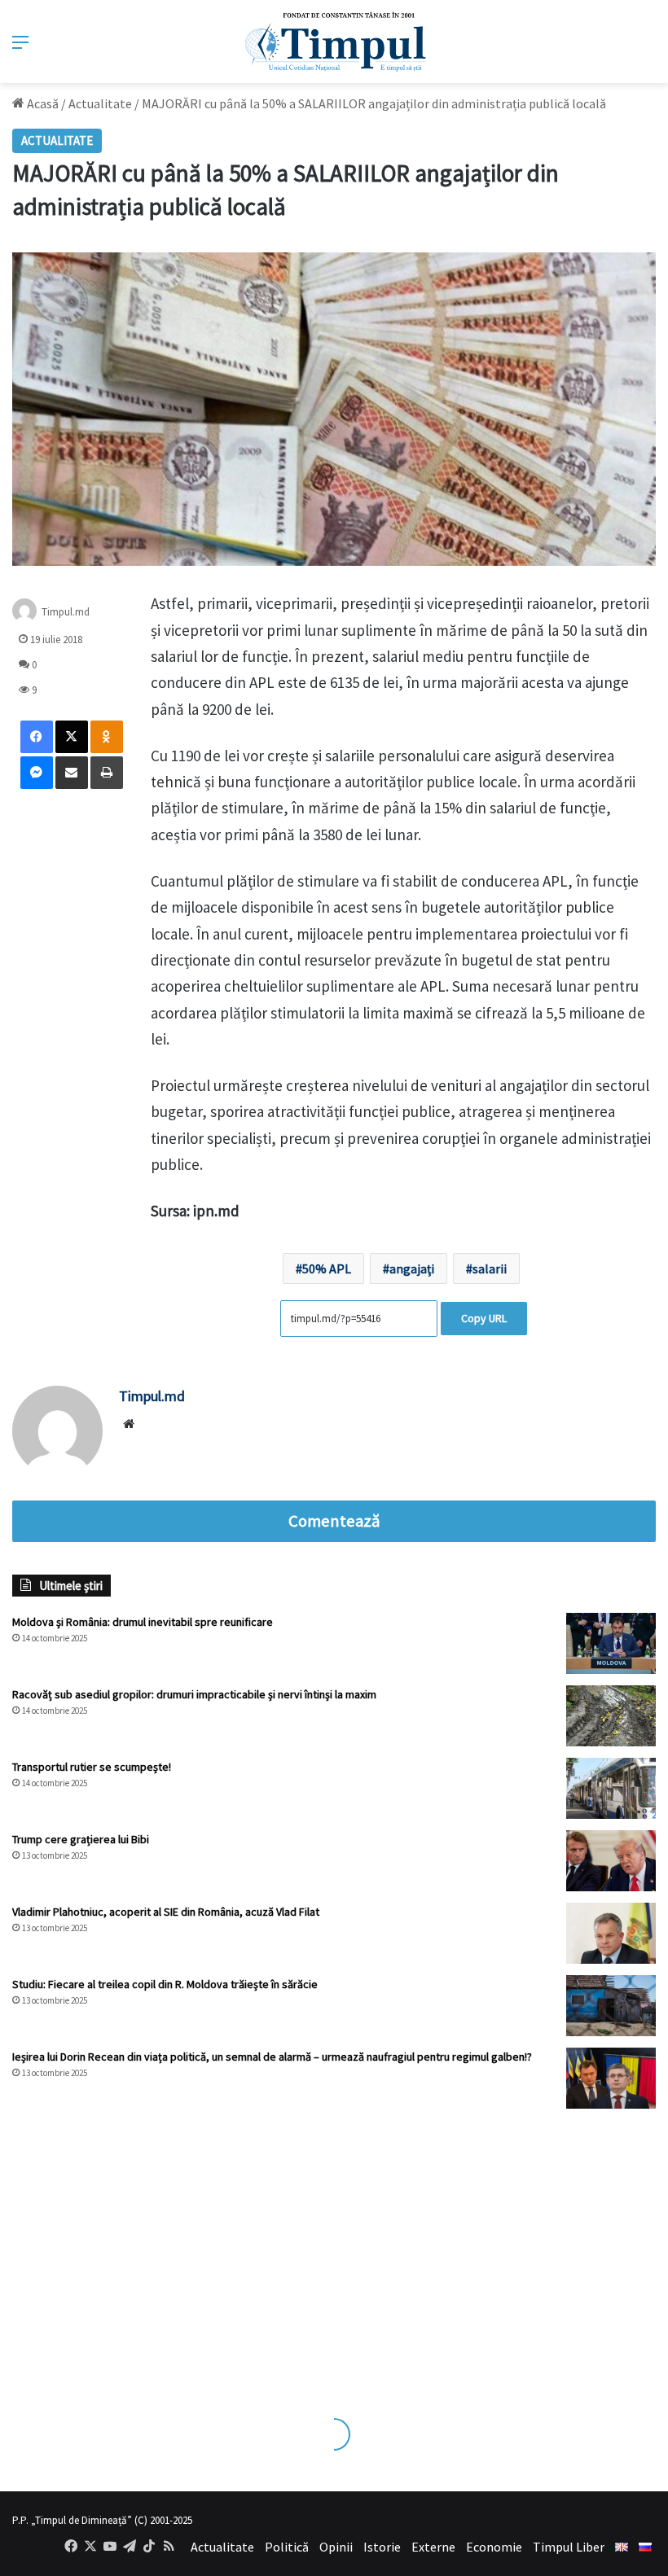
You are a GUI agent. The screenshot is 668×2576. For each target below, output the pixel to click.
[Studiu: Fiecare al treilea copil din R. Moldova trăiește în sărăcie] (611, 2006)
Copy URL (484, 1318)
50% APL (327, 1268)
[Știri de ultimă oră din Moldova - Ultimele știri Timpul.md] (334, 42)
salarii (490, 1268)
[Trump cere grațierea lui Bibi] (611, 1861)
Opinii (336, 2547)
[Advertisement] (334, 2247)
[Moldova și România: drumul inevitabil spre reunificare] (611, 1643)
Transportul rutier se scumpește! (92, 1767)
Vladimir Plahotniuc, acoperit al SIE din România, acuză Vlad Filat (166, 1912)
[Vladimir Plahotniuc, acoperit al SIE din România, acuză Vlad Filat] (611, 1933)
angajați (412, 1268)
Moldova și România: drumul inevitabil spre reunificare (143, 1622)
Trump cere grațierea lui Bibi (81, 1839)
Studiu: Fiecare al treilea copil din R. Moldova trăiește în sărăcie (165, 1984)
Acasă (42, 103)
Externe (433, 2547)
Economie (494, 2547)
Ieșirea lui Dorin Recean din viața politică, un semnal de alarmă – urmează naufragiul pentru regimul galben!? (272, 2057)
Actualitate (100, 103)
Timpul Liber (569, 2547)
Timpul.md (66, 612)
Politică (287, 2547)
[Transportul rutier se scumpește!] (611, 1788)
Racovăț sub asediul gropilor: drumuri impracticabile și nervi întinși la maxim (194, 1694)
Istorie (382, 2547)
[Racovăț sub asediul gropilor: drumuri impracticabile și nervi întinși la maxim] (611, 1716)
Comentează (334, 1521)
